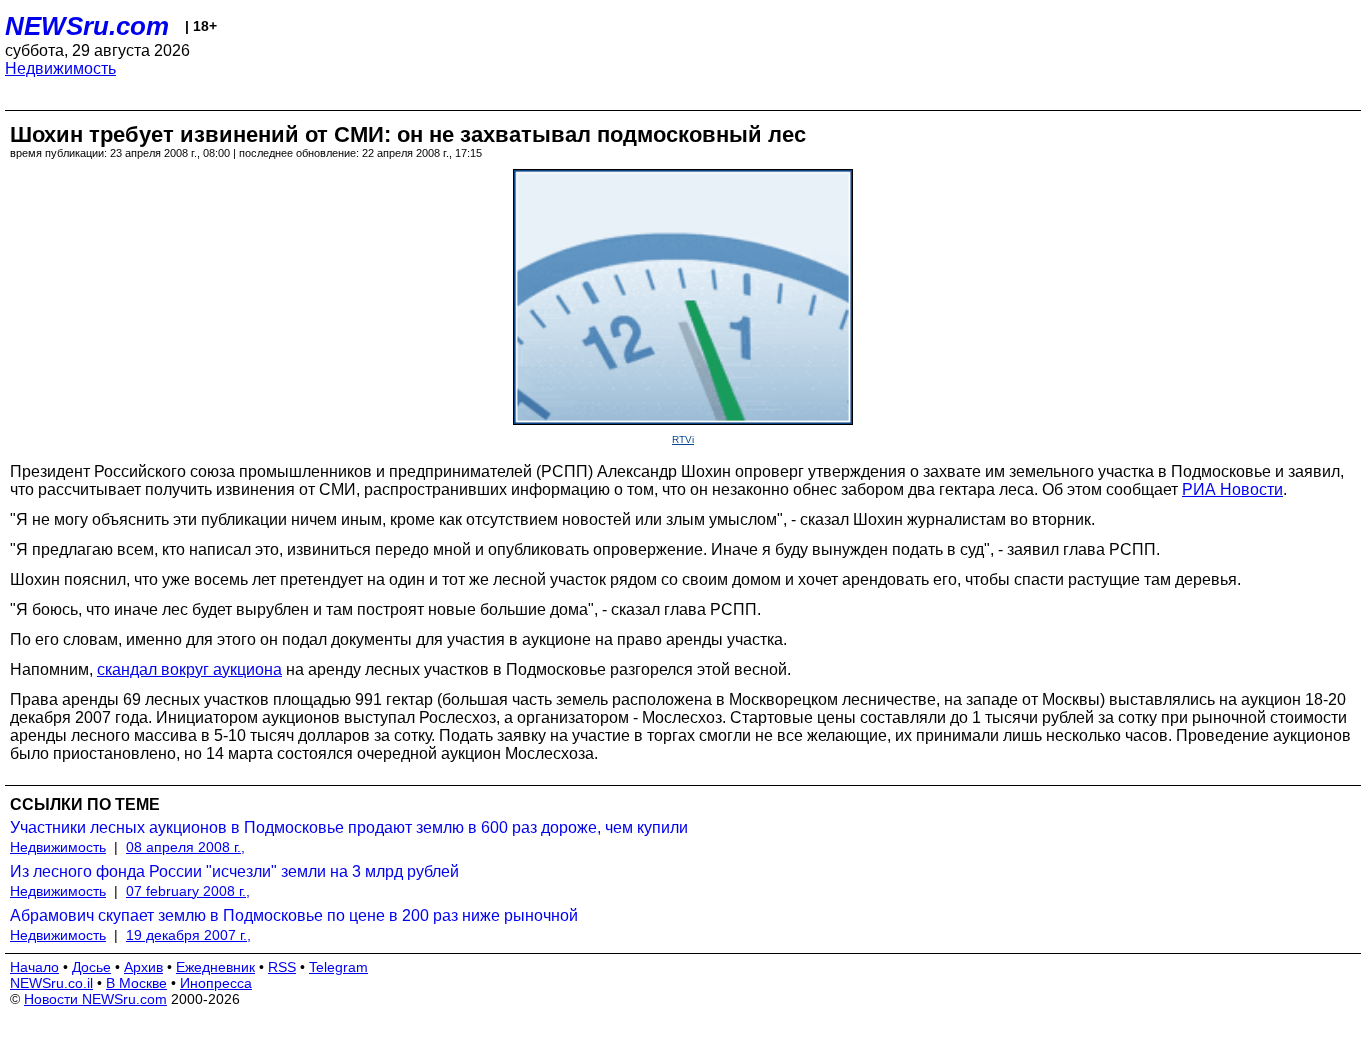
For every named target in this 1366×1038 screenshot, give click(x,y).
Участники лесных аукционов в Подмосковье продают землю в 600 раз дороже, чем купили (349, 827)
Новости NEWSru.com (95, 999)
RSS (282, 967)
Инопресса (216, 983)
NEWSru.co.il (51, 983)
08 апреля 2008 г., (185, 847)
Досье (91, 967)
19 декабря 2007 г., (188, 935)
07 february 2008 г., (188, 891)
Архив (143, 967)
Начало (34, 967)
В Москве (136, 983)
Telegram (338, 967)
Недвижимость (60, 68)
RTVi (683, 439)
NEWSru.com (87, 26)
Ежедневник (215, 967)
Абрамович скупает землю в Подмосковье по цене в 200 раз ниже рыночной (294, 915)
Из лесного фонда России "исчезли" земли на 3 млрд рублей (234, 871)
